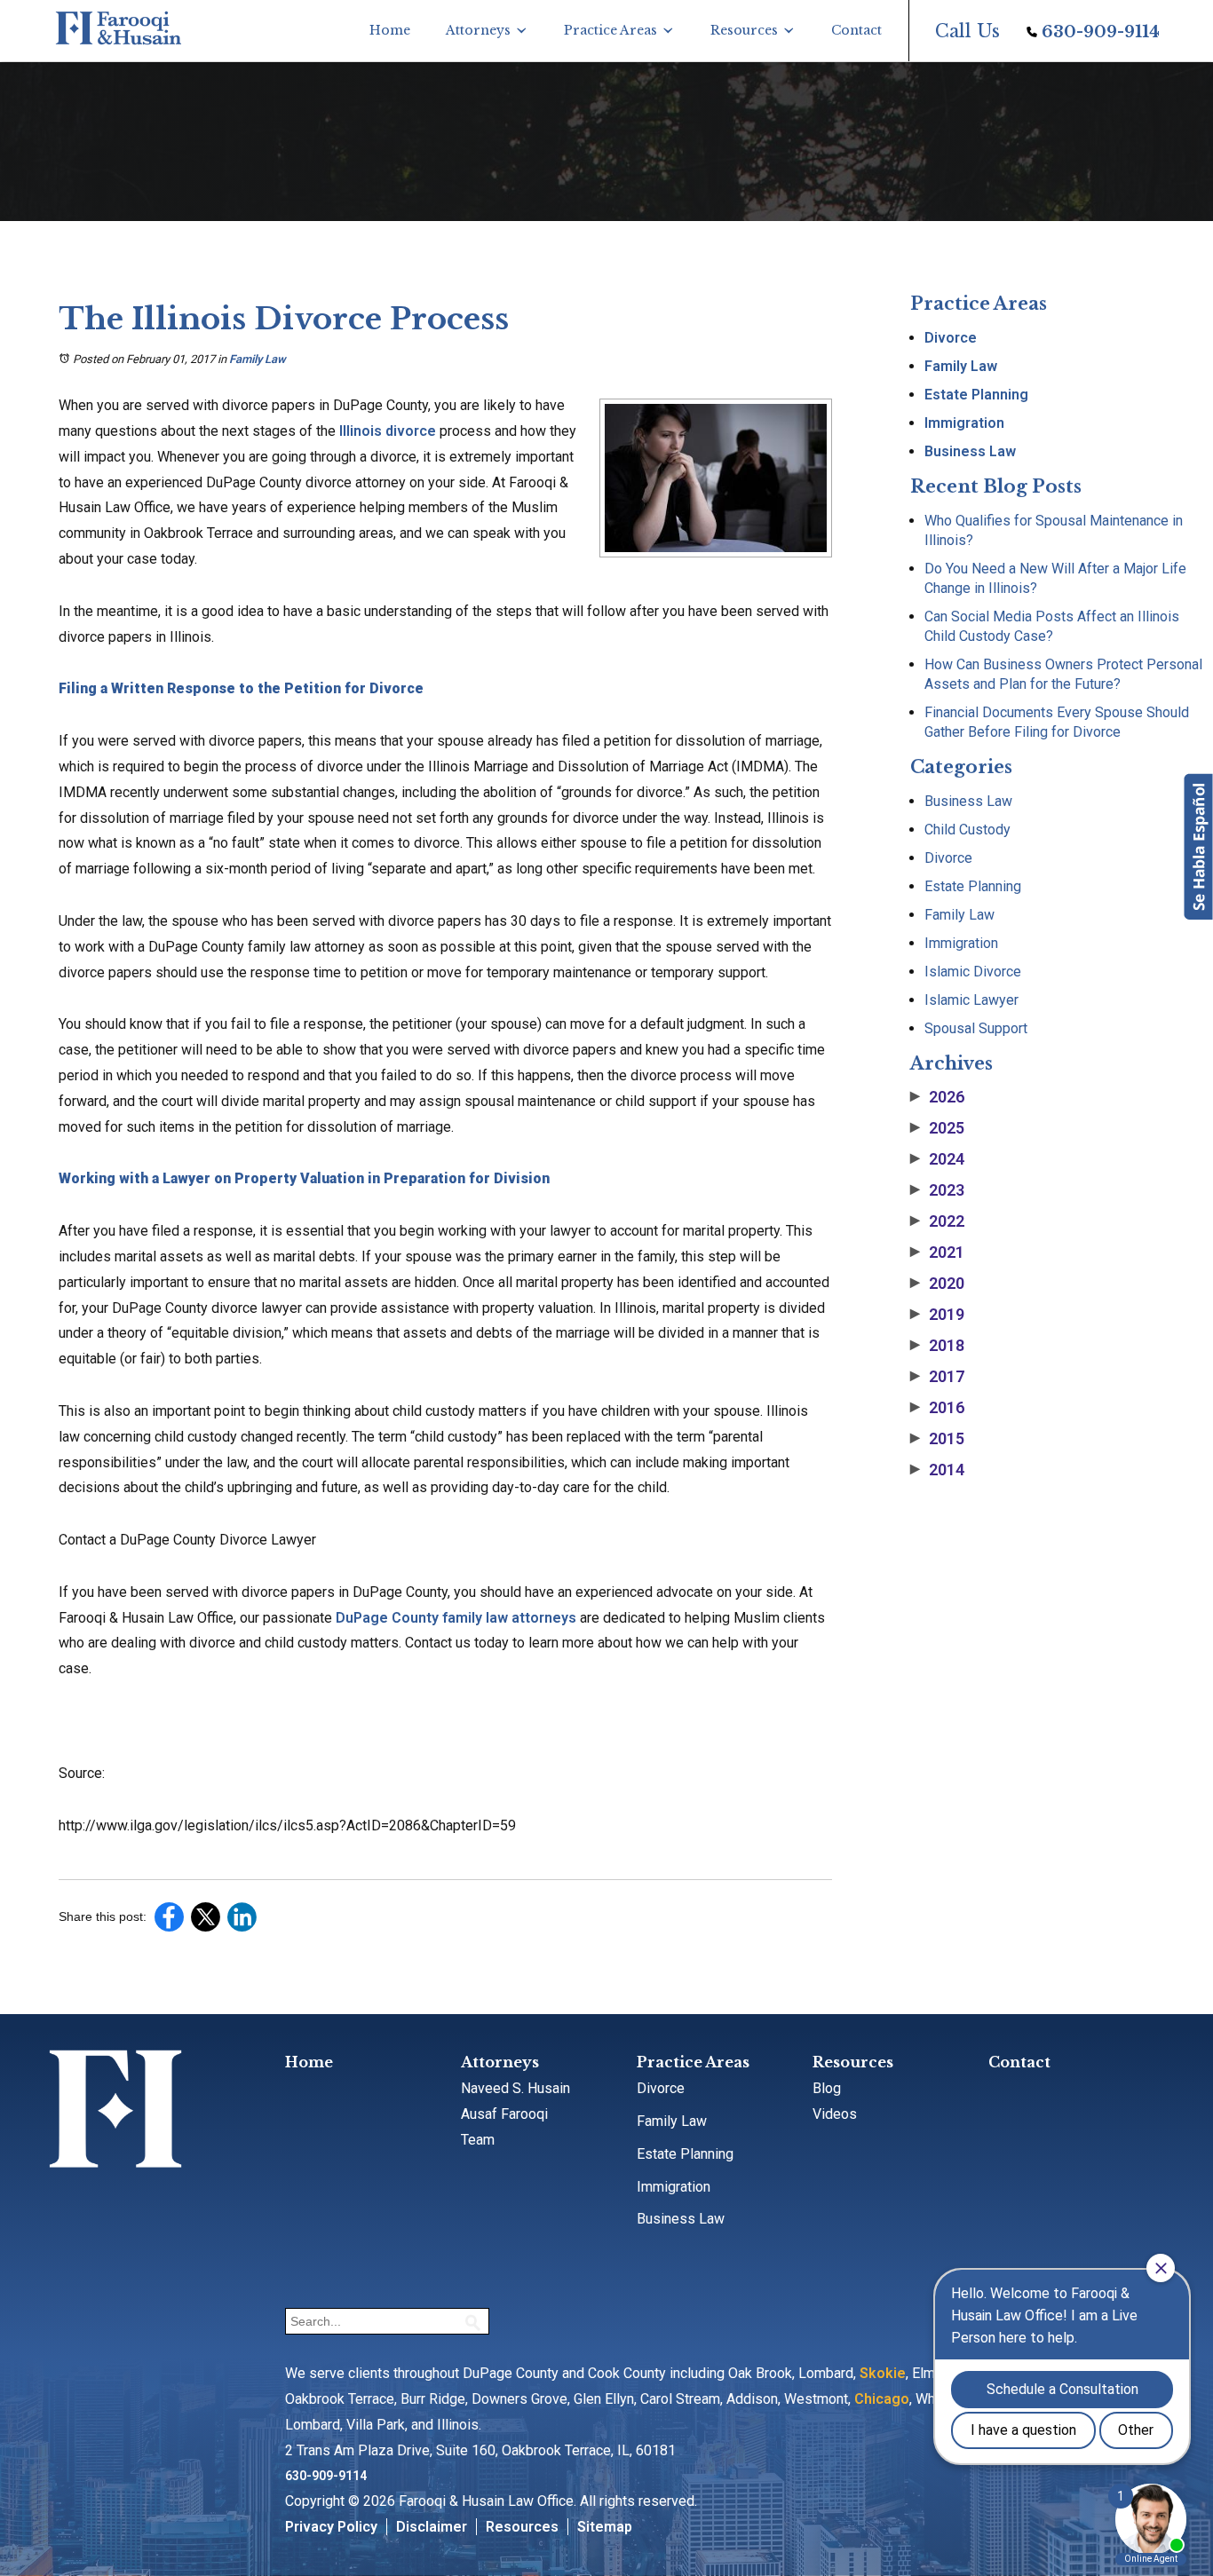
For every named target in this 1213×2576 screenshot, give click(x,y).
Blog (827, 2088)
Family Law (258, 359)
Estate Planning (976, 395)
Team (478, 2140)
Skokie (883, 2373)
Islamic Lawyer (971, 1000)
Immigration (964, 423)
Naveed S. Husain (515, 2088)
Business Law (970, 451)
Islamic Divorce (973, 972)
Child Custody (967, 830)
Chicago (882, 2399)
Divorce (951, 338)
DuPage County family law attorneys (456, 1618)
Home (390, 30)
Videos (835, 2114)
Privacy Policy (331, 2527)
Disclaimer (432, 2527)
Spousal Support (976, 1028)
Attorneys (478, 30)
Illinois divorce (388, 431)
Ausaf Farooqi (504, 2114)
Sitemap (605, 2527)
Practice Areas (610, 30)
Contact (856, 30)
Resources (744, 30)
